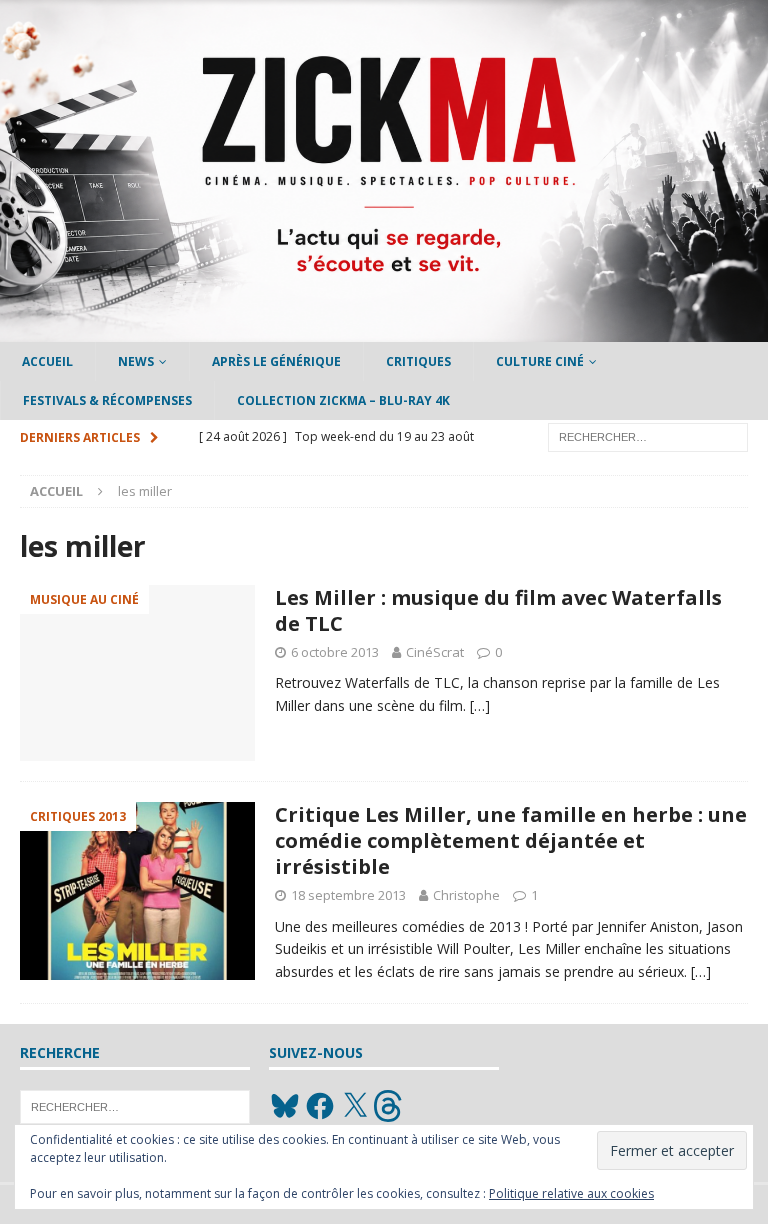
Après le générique (276, 361)
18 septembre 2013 (348, 895)
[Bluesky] (285, 1106)
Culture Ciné (540, 361)
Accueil (47, 361)
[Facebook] (320, 1106)
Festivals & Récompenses (107, 400)
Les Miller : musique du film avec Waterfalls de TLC (498, 610)
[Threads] (390, 1106)
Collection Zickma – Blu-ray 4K (343, 400)
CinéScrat (435, 652)
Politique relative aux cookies (571, 1193)
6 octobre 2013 (335, 652)
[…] (480, 705)
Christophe (466, 895)
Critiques (418, 361)
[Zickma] (384, 330)
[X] (355, 1106)
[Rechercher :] (648, 436)
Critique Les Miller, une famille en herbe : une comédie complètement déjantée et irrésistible (511, 840)
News (136, 361)
